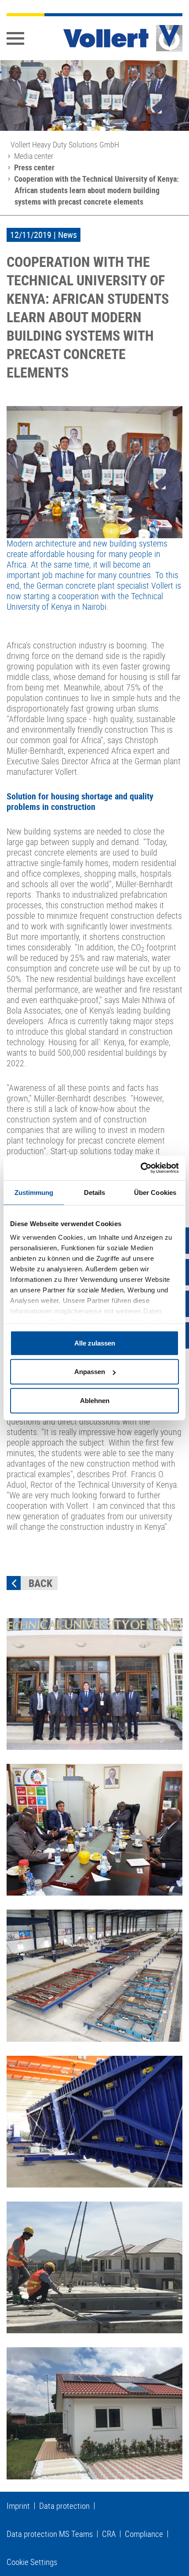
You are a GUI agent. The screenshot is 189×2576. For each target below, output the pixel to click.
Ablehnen (95, 1400)
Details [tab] (95, 1192)
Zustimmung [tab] (34, 1192)
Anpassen (90, 1372)
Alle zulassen (95, 1343)
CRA (109, 2534)
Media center (34, 156)
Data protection (64, 2506)
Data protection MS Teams (50, 2534)
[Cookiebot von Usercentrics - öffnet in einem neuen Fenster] (140, 1168)
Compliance (144, 2534)
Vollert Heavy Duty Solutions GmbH (65, 144)
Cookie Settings (32, 2562)
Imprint (18, 2506)
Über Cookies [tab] (155, 1192)
